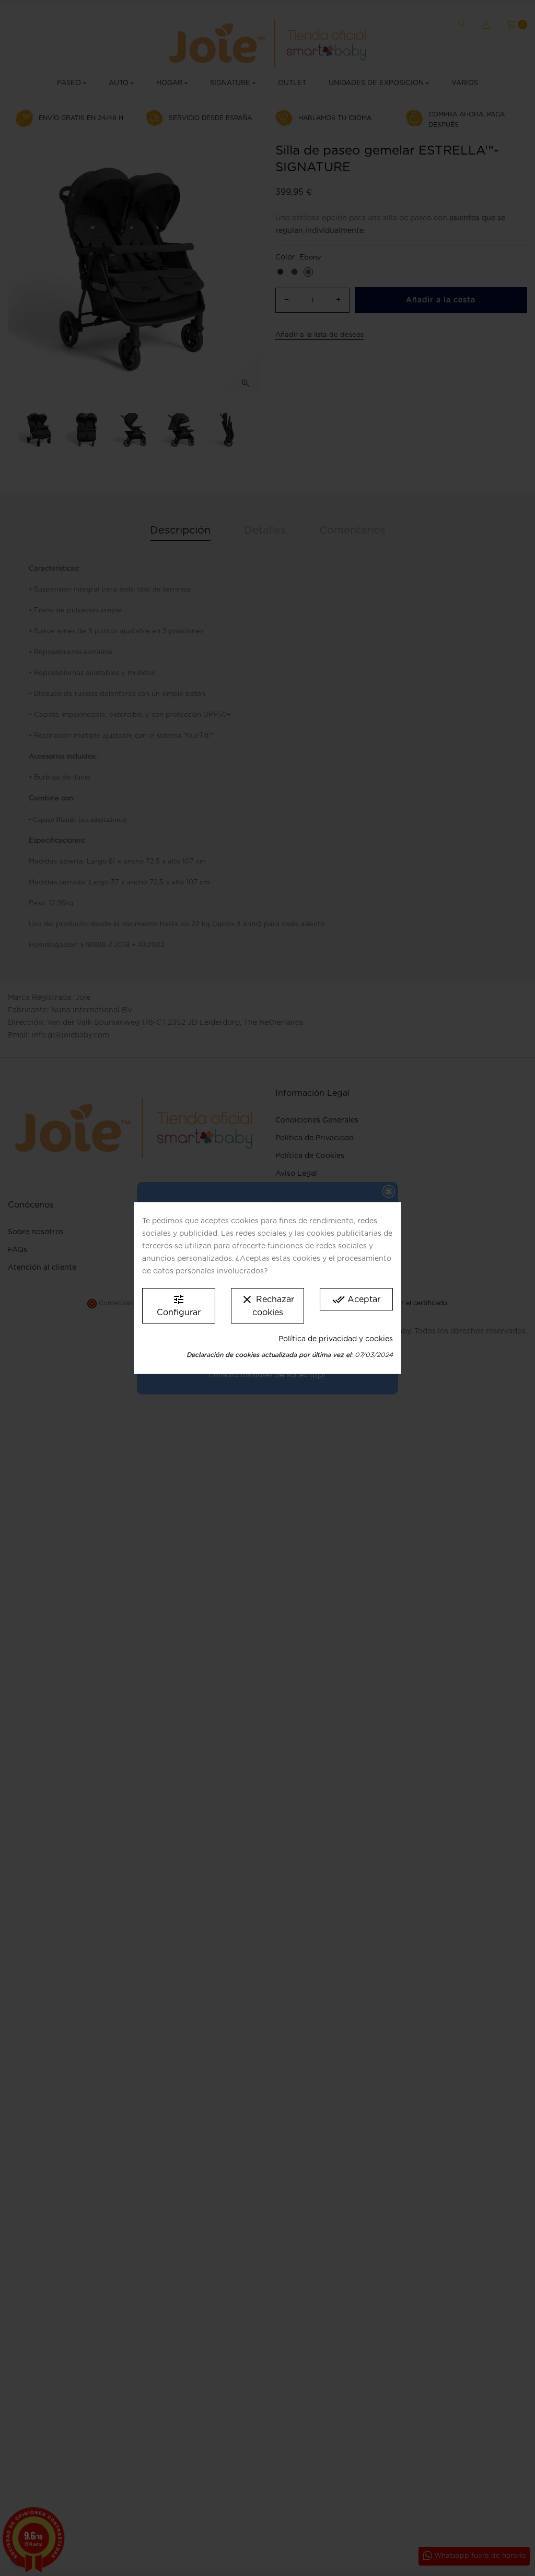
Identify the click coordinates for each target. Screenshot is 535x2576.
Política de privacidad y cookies (336, 1339)
